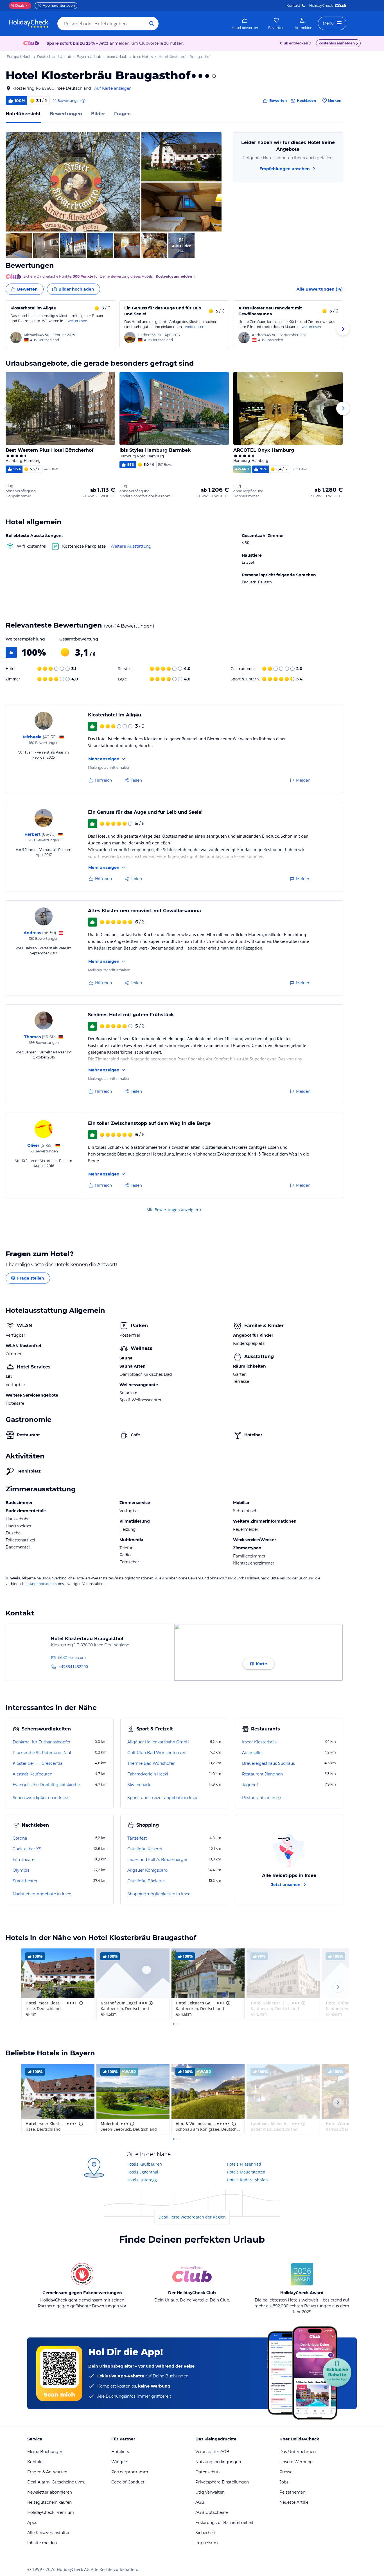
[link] (245, 24)
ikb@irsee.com (72, 1657)
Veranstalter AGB (212, 2452)
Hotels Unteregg (142, 2180)
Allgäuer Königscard (147, 1870)
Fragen (122, 114)
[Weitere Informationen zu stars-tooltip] (213, 76)
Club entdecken (294, 43)
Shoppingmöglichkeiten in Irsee (159, 1894)
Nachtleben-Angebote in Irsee (42, 1894)
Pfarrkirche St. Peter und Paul (42, 1753)
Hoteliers (120, 2452)
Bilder (98, 114)
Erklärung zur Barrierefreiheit (224, 2523)
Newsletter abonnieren (50, 2492)
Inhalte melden (42, 2543)
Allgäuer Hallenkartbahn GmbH (158, 1742)
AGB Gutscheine (212, 2512)
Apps (32, 2523)
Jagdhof (250, 1785)
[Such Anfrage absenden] (152, 24)
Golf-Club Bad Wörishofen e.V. (157, 1753)
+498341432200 (73, 1666)
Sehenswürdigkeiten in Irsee (40, 1798)
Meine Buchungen (45, 2452)
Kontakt (293, 5)
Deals (18, 5)
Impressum (207, 2543)
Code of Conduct (128, 2482)
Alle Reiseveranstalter (48, 2533)
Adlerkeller (253, 1753)
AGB (200, 2502)
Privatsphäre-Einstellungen (222, 2482)
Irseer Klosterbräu (260, 1742)
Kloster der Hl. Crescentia (38, 1763)
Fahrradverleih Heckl (148, 1774)
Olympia (21, 1870)
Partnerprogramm (130, 2472)
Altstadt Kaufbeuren (32, 1774)
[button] (73, 182)
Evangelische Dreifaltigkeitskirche (46, 1785)
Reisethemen (292, 2492)
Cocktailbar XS (27, 1849)
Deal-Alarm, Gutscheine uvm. (56, 2482)
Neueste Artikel (294, 2502)
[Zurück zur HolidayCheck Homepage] (29, 24)
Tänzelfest (137, 1838)
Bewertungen (66, 114)
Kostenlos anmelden (337, 43)
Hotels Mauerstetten (246, 2172)
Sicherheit (205, 2533)
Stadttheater (25, 1881)
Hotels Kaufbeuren (144, 2164)
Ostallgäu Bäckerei (146, 1881)
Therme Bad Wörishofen (151, 1763)
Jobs (284, 2482)
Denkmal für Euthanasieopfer (42, 1742)
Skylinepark (139, 1785)
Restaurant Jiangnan (262, 1774)
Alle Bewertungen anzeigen (172, 1210)
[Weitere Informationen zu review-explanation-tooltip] (83, 101)
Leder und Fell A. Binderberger (157, 1860)
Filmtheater (24, 1860)
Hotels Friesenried (244, 2164)
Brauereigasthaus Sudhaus (268, 1763)
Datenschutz (208, 2472)
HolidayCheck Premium (51, 2512)
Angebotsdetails (43, 1584)
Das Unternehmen (298, 2452)
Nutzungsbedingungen (218, 2462)
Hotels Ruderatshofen (247, 2180)
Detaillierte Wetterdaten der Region (192, 2217)
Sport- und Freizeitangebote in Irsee (163, 1798)
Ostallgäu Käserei (145, 1849)
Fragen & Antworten (47, 2472)
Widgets (120, 2462)
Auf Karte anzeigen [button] (113, 88)
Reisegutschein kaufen (49, 2502)
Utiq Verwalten (210, 2492)
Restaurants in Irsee (261, 1798)
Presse (286, 2472)
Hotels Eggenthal (142, 2172)
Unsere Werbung (296, 2462)
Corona (20, 1838)
